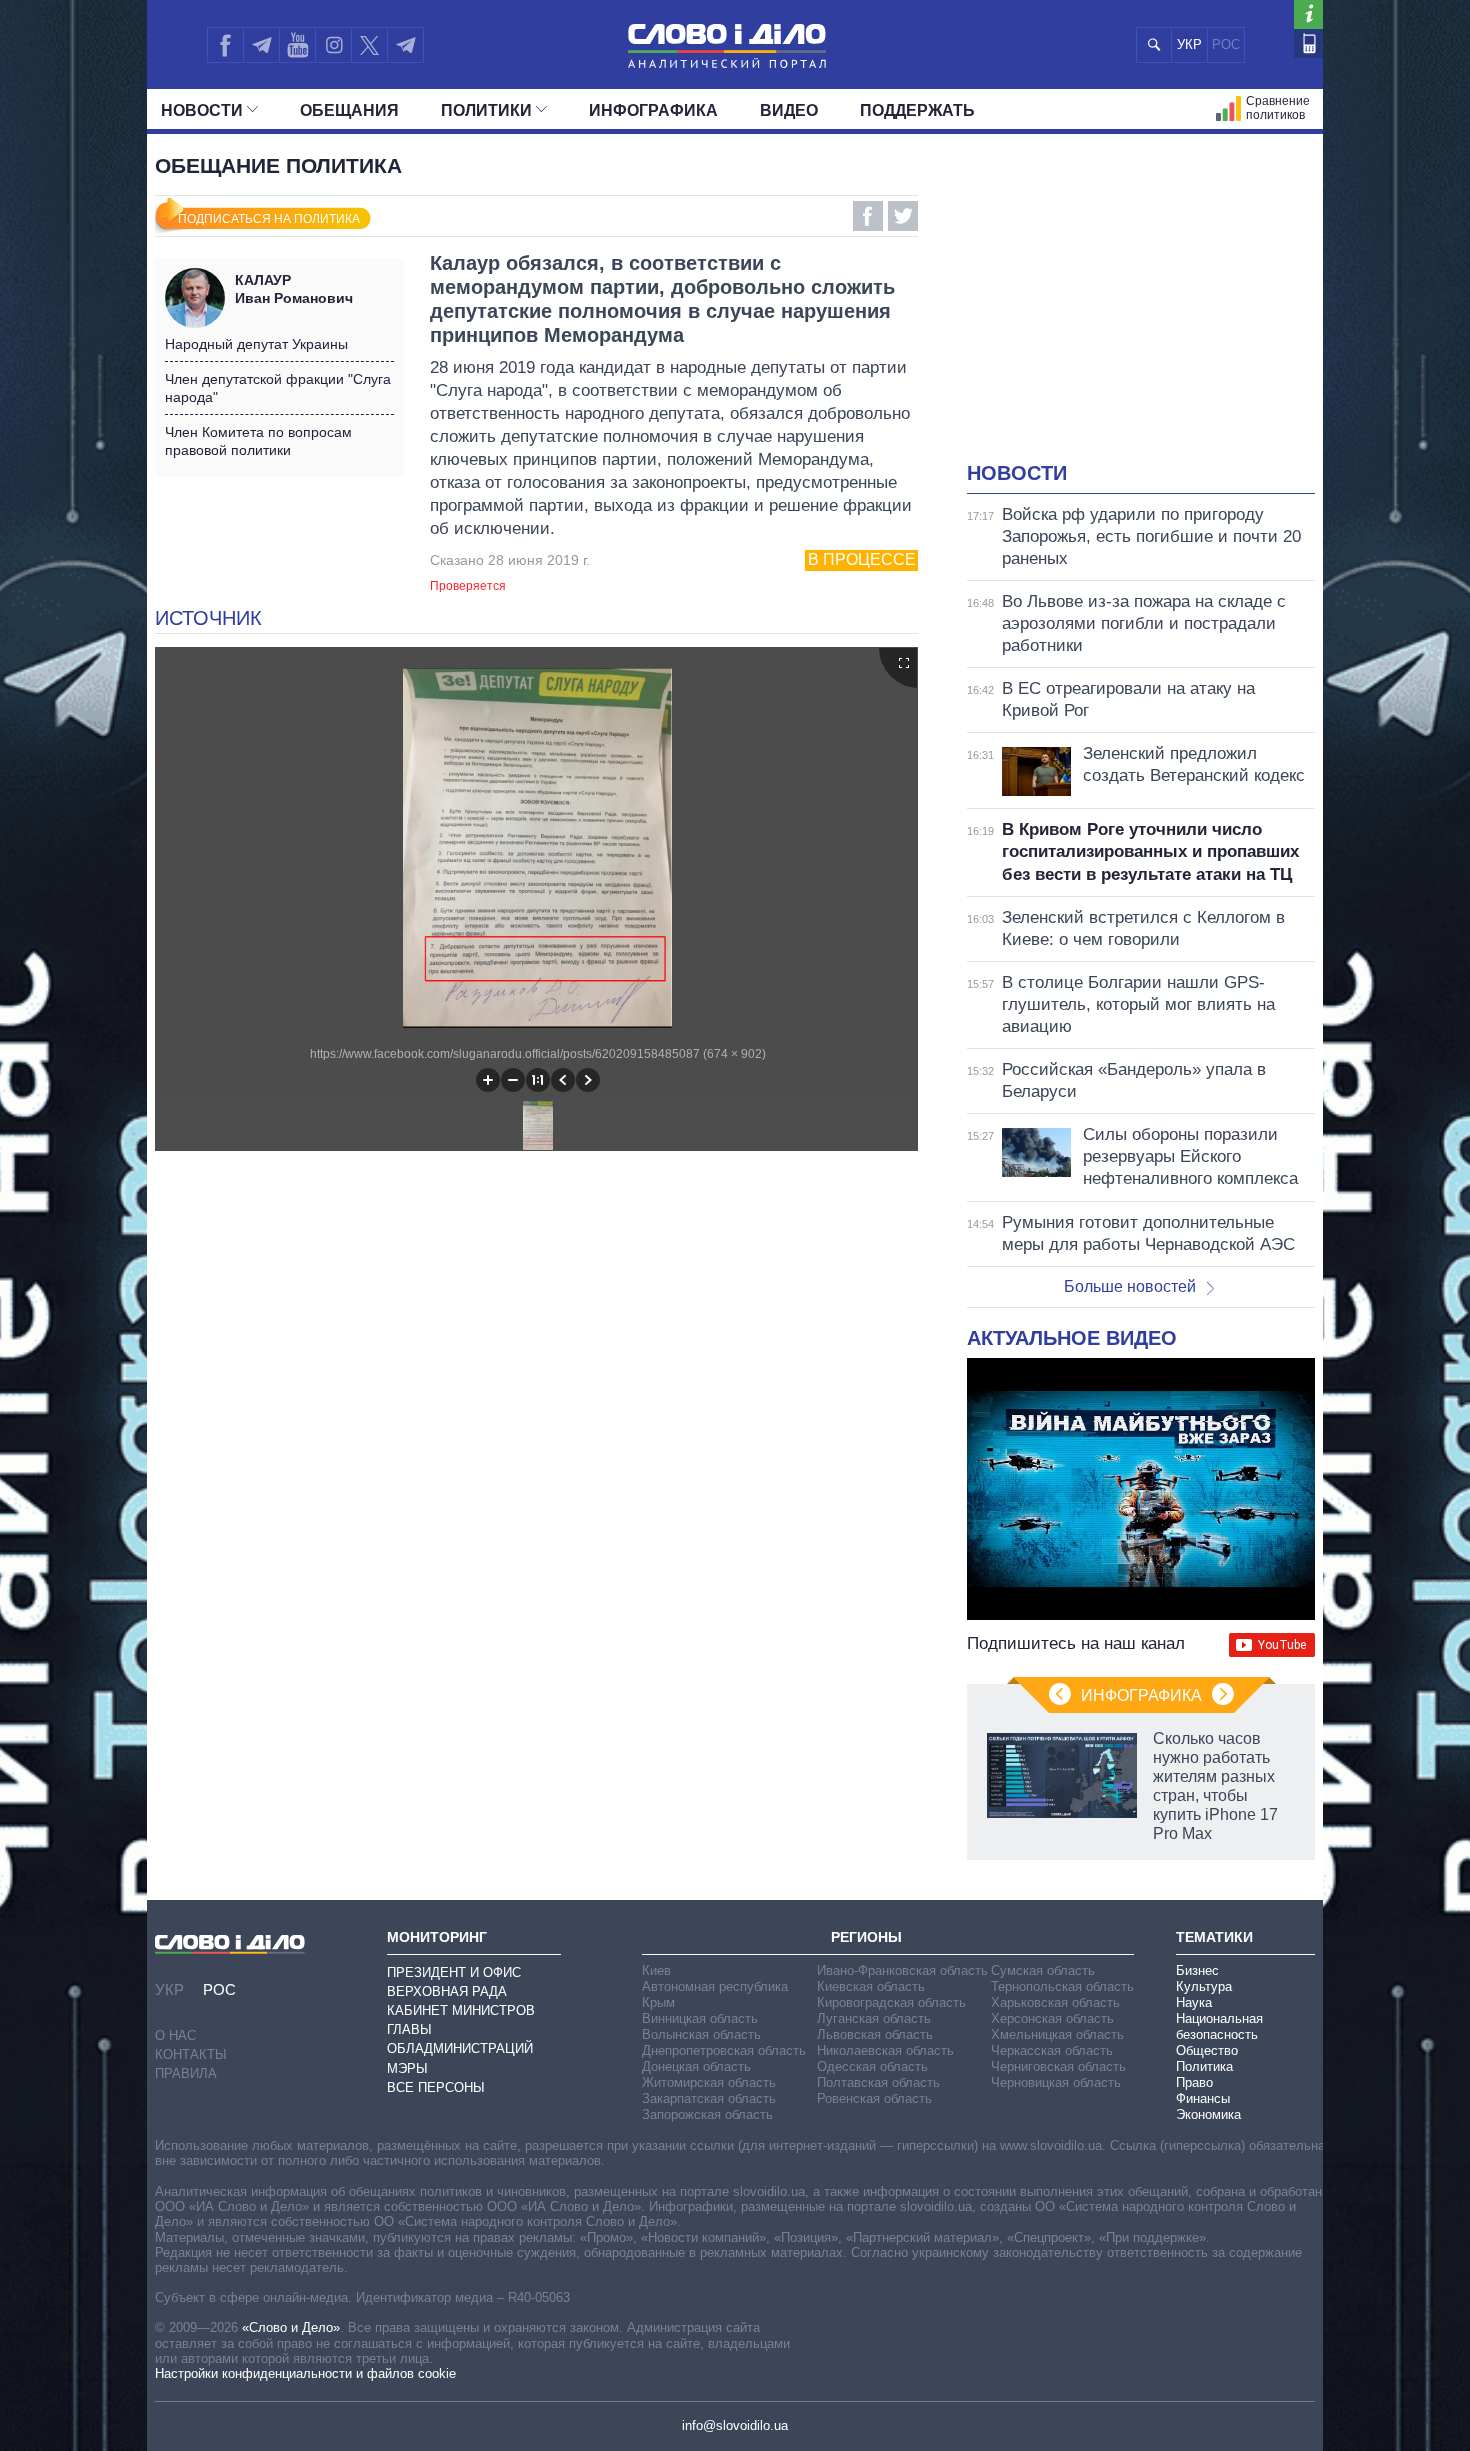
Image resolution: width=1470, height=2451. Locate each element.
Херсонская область (1052, 2018)
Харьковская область (1055, 2002)
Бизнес (1197, 1970)
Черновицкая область (1056, 2082)
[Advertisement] (1141, 310)
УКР (1189, 44)
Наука (1194, 2002)
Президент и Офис (454, 1972)
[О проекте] (1308, 14)
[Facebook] (225, 45)
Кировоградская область (891, 2002)
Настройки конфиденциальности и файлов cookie (305, 2373)
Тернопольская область (1062, 1986)
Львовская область (875, 2034)
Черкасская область (1052, 2050)
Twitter (903, 216)
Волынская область (701, 2034)
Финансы (1203, 2098)
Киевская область (871, 1986)
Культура (1204, 1986)
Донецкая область (696, 2066)
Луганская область (874, 2018)
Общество (1207, 2050)
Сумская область (1043, 1970)
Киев (656, 1970)
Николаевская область (885, 2050)
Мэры (407, 2068)
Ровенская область (874, 2098)
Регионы (866, 1937)
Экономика (1208, 2114)
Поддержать (917, 110)
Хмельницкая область (1057, 2034)
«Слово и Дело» (291, 2327)
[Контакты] (1308, 43)
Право (1194, 2082)
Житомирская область (709, 2082)
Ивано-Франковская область (902, 1970)
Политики (486, 110)
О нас (175, 2035)
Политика (1204, 2066)
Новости (202, 110)
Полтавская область (878, 2082)
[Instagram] (333, 45)
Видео (789, 110)
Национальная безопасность (1219, 2026)
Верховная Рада (447, 1991)
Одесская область (872, 2066)
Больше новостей (1130, 1286)
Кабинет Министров (461, 2010)
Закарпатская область (709, 2098)
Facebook (868, 216)
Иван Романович (294, 289)
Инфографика (653, 110)
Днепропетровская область (724, 2050)
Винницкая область (700, 2018)
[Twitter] (369, 45)
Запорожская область (707, 2114)
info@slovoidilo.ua (735, 2425)
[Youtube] (297, 45)
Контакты (191, 2054)
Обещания (349, 110)
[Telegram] (261, 45)
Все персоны (436, 2087)
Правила (186, 2073)
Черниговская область (1058, 2066)
